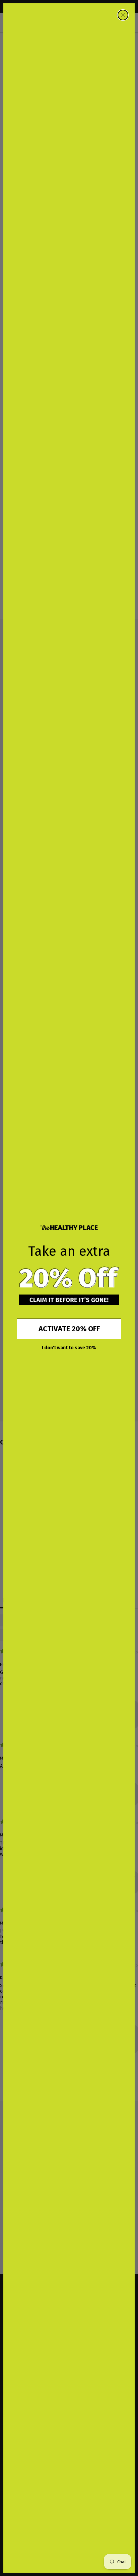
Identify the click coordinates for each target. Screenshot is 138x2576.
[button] (69, 1278)
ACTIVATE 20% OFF (69, 1329)
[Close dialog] (123, 15)
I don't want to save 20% (69, 1348)
